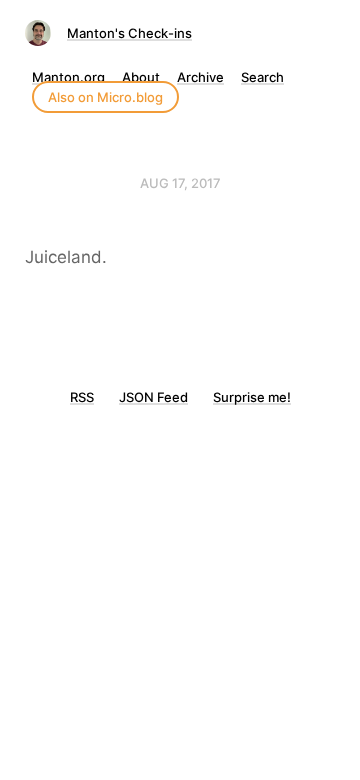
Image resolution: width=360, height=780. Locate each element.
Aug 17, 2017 (180, 183)
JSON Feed (153, 397)
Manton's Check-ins (129, 33)
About (141, 77)
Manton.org (68, 77)
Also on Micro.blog (105, 97)
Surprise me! (252, 397)
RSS (82, 397)
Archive (200, 77)
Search (262, 77)
